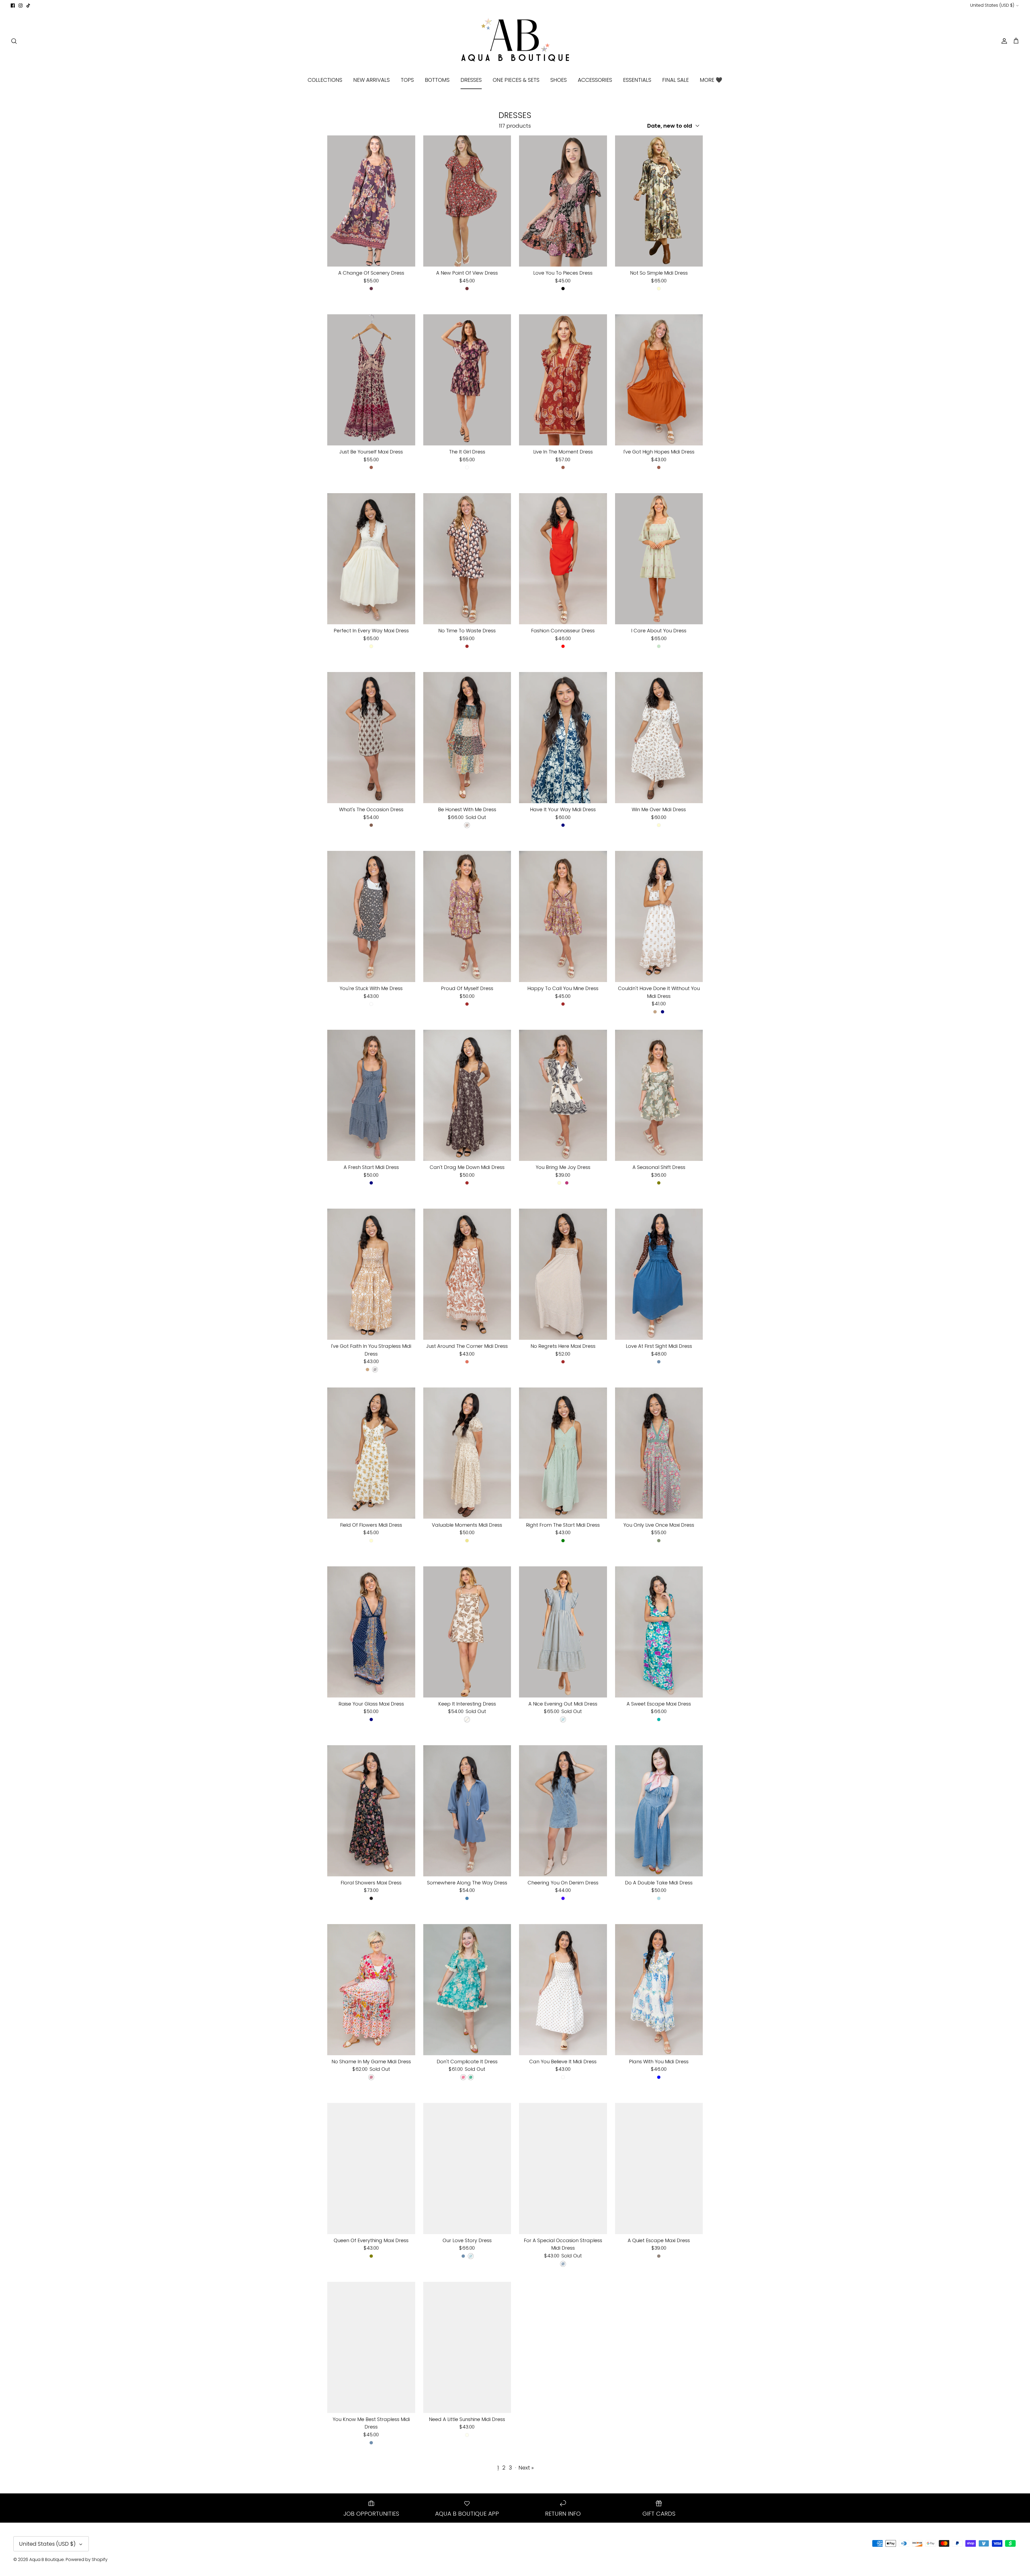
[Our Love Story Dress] (467, 2169)
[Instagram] (21, 5)
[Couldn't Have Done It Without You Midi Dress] (659, 916)
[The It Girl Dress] (467, 380)
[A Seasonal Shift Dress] (659, 1095)
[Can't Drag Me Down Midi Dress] (467, 1095)
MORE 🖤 (711, 80)
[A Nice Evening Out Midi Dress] (563, 1632)
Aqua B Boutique (47, 2560)
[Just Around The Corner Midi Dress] (467, 1274)
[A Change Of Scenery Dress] (371, 201)
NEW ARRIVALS (371, 80)
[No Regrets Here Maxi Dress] (563, 1274)
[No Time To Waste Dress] (467, 559)
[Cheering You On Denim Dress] (563, 1811)
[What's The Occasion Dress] (371, 738)
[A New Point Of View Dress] (467, 201)
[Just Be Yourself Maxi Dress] (371, 380)
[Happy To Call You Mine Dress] (563, 916)
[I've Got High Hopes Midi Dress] (659, 380)
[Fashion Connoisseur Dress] (563, 559)
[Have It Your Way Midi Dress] (563, 738)
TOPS (407, 80)
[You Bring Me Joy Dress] (563, 1095)
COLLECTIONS (325, 80)
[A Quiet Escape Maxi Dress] (659, 2169)
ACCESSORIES (595, 80)
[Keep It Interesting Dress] (467, 1632)
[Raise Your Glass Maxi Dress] (371, 1632)
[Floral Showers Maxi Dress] (371, 1811)
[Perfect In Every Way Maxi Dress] (371, 559)
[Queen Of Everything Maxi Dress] (371, 2169)
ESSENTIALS (637, 80)
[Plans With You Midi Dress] (659, 1990)
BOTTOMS (437, 80)
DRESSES (471, 80)
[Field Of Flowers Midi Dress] (371, 1453)
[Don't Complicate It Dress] (467, 1990)
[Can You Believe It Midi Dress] (563, 1990)
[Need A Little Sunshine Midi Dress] (467, 2347)
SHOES (559, 80)
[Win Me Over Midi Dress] (659, 738)
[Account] (1003, 41)
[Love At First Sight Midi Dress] (659, 1274)
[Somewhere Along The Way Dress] (467, 1811)
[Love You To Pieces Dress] (563, 201)
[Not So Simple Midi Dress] (659, 201)
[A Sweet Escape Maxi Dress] (659, 1632)
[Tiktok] (28, 5)
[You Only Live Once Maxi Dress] (659, 1453)
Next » (526, 2468)
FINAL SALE (676, 80)
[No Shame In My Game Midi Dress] (371, 1990)
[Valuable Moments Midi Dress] (467, 1453)
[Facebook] (13, 5)
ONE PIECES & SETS (516, 80)
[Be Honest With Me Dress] (467, 738)
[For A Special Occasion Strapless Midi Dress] (563, 2169)
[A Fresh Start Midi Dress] (371, 1095)
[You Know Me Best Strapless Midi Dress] (371, 2347)
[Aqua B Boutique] (515, 41)
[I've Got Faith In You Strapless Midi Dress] (371, 1274)
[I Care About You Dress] (659, 559)
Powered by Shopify (87, 2560)
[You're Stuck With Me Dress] (371, 916)
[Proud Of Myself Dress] (467, 916)
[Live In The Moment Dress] (563, 380)
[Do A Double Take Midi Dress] (659, 1811)
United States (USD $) (992, 5)
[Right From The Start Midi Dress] (563, 1453)
